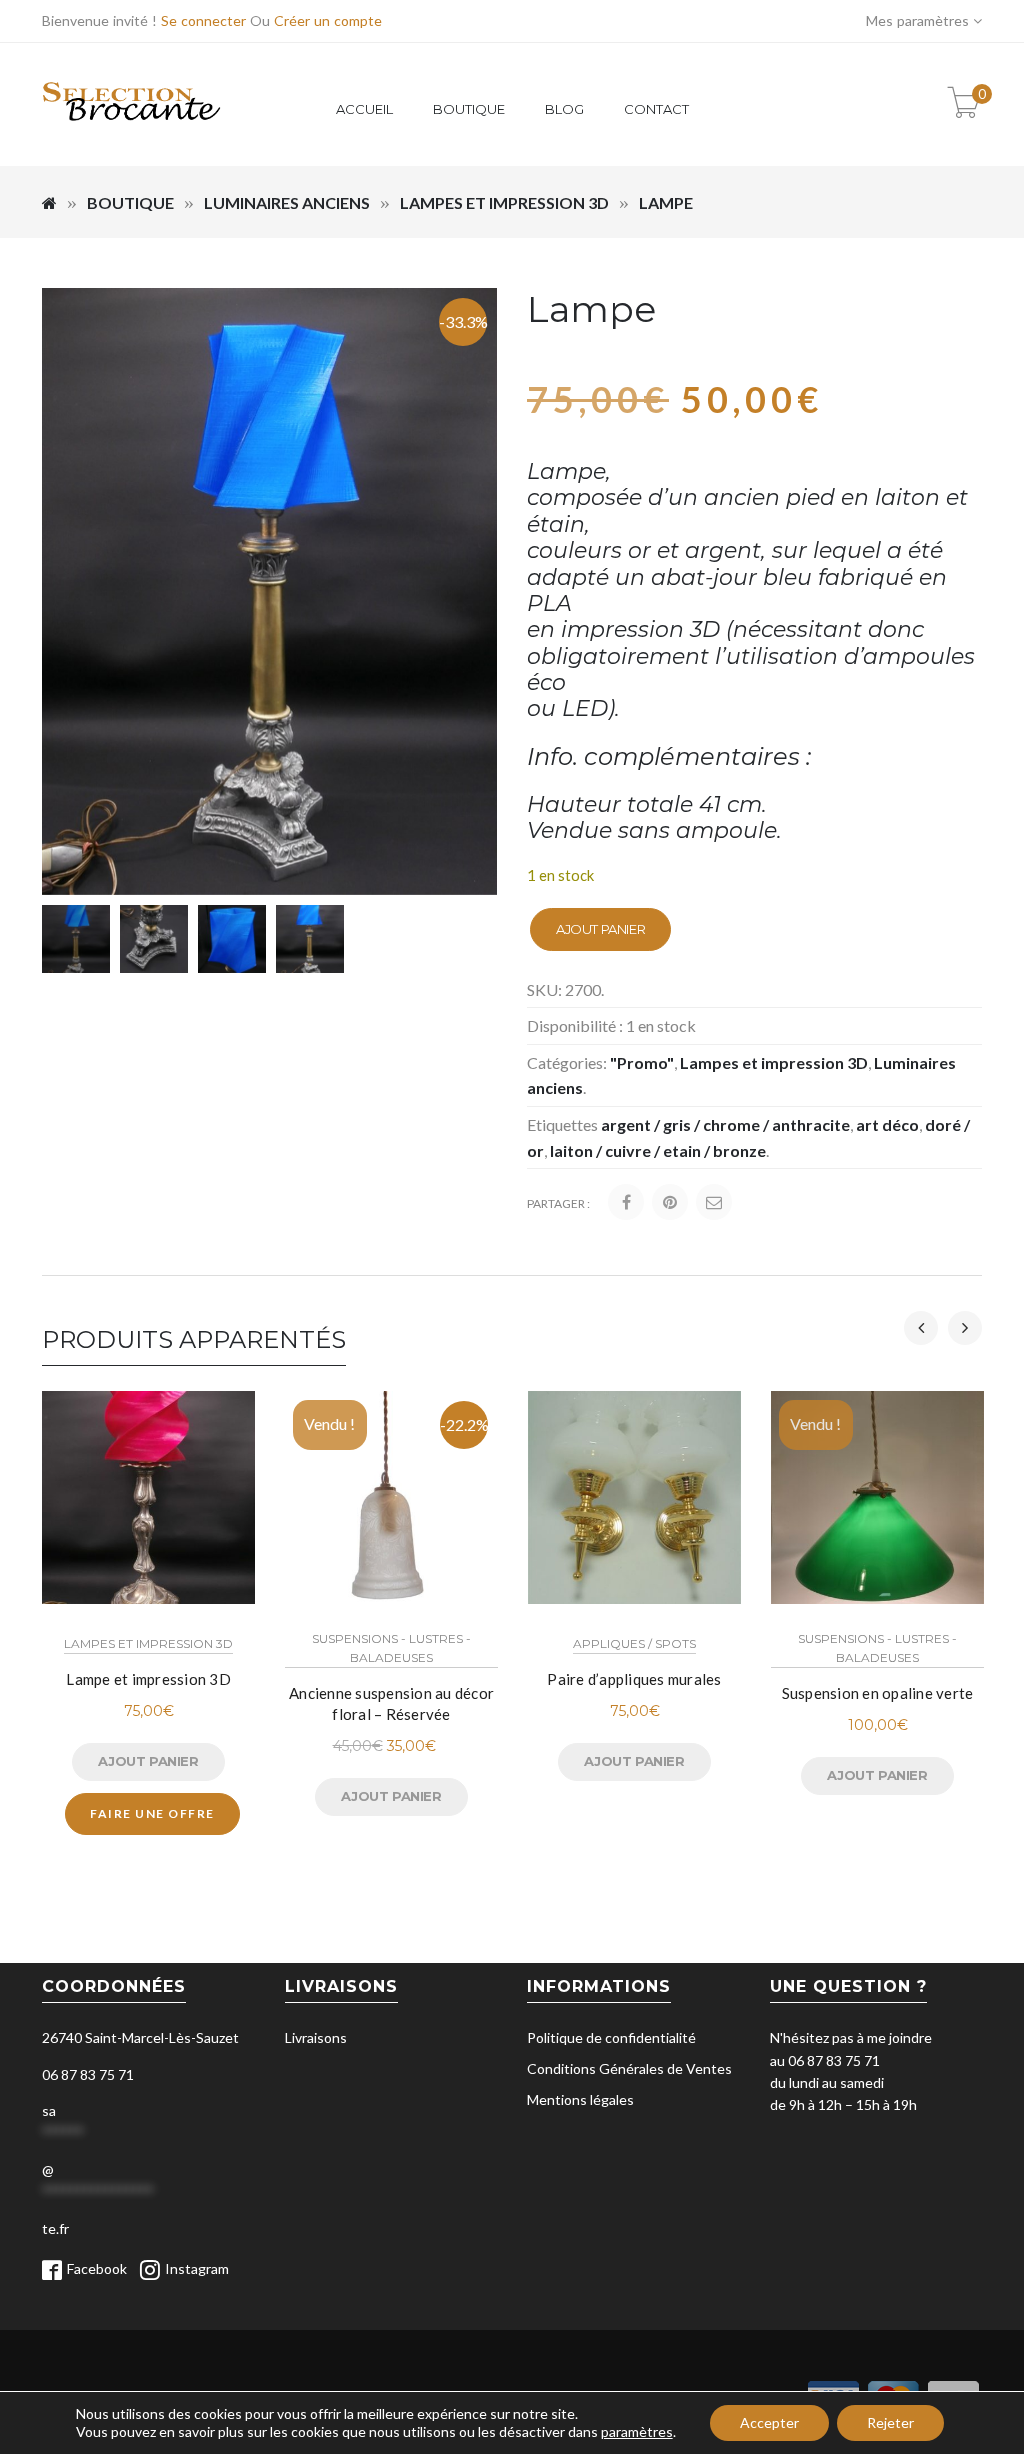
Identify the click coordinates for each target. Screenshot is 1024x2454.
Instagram (197, 2268)
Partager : (558, 1203)
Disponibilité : (575, 1025)
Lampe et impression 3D (148, 1679)
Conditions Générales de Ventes (629, 2068)
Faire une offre (152, 1813)
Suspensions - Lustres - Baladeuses (391, 1648)
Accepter (769, 2422)
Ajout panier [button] (148, 1761)
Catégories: (567, 1062)
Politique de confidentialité (611, 2037)
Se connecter (203, 20)
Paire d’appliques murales (634, 1679)
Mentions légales (580, 2099)
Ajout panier (600, 929)
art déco (887, 1124)
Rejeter (890, 2422)
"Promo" (642, 1062)
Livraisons (316, 2037)
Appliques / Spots (634, 1643)
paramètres (637, 2431)
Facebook (97, 2268)
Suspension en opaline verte (878, 1693)
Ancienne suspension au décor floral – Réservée (391, 1703)
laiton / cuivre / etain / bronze (658, 1150)
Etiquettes (562, 1124)
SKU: (544, 989)
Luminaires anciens (287, 202)
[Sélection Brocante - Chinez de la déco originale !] (132, 132)
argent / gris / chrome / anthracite (725, 1124)
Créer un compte (328, 20)
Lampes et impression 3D (504, 202)
